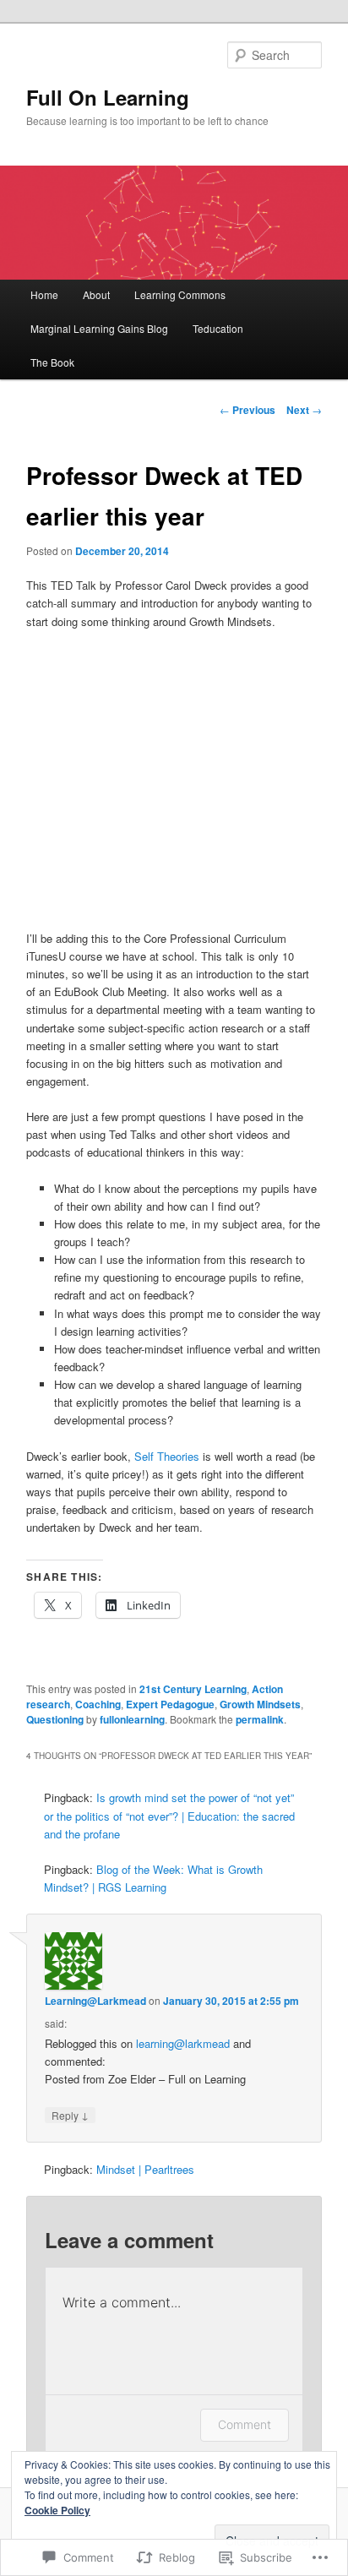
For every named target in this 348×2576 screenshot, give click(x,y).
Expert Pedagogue (170, 1704)
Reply (70, 2115)
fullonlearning (132, 1719)
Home (44, 294)
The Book (52, 362)
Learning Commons (180, 294)
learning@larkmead (183, 2043)
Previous (247, 410)
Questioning (55, 1719)
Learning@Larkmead (95, 2001)
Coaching (98, 1704)
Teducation (218, 328)
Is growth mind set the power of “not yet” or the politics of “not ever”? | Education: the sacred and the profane (169, 1815)
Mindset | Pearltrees (145, 2169)
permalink (260, 1719)
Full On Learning (108, 97)
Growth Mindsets (260, 1704)
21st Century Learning (193, 1689)
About (96, 294)
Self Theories (167, 1456)
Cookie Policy (57, 2510)
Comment (245, 2424)
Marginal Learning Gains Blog (99, 328)
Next (304, 410)
